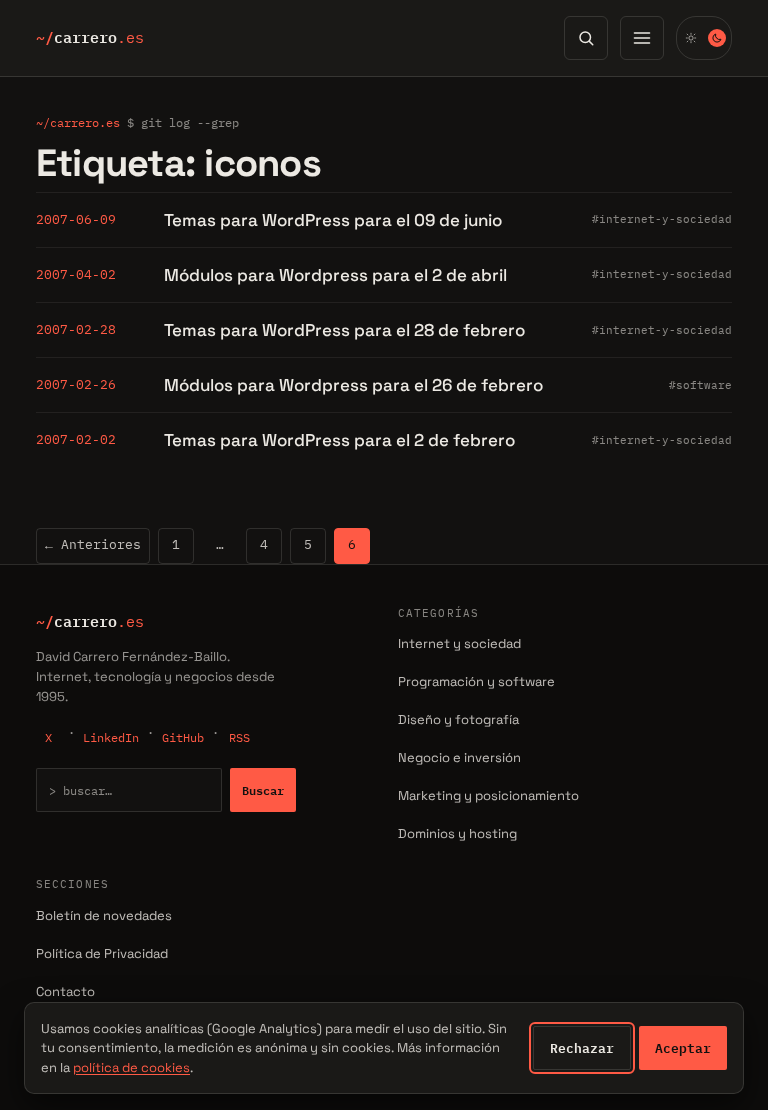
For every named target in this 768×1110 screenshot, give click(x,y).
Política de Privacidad (102, 953)
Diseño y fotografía (458, 719)
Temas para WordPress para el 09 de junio (333, 220)
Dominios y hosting (457, 833)
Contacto (65, 991)
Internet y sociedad (459, 643)
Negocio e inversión (459, 757)
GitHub (183, 737)
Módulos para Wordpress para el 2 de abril (335, 275)
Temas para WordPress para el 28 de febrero (344, 330)
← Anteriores (93, 544)
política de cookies (131, 1067)
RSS (239, 737)
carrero (90, 38)
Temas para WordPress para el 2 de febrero (339, 440)
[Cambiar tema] (704, 38)
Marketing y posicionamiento (488, 795)
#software (700, 385)
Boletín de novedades (104, 915)
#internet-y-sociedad (662, 219)
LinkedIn (111, 737)
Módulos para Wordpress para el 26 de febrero (353, 385)
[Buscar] (586, 38)
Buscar (263, 790)
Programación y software (476, 681)
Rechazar (582, 1048)
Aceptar (683, 1048)
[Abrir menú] (642, 38)
